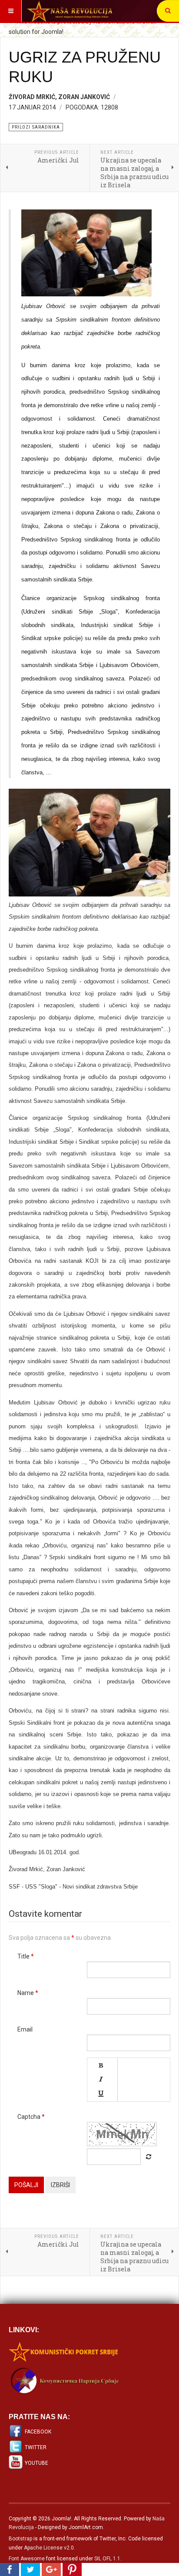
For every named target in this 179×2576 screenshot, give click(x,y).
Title (26, 1956)
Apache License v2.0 (49, 2548)
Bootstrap (20, 2539)
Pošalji (26, 2185)
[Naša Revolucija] (70, 11)
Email (25, 2029)
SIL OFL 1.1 (107, 2559)
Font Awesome (27, 2559)
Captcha (31, 2117)
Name (28, 1993)
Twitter (36, 2447)
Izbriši (60, 2185)
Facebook (38, 2432)
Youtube (36, 2463)
